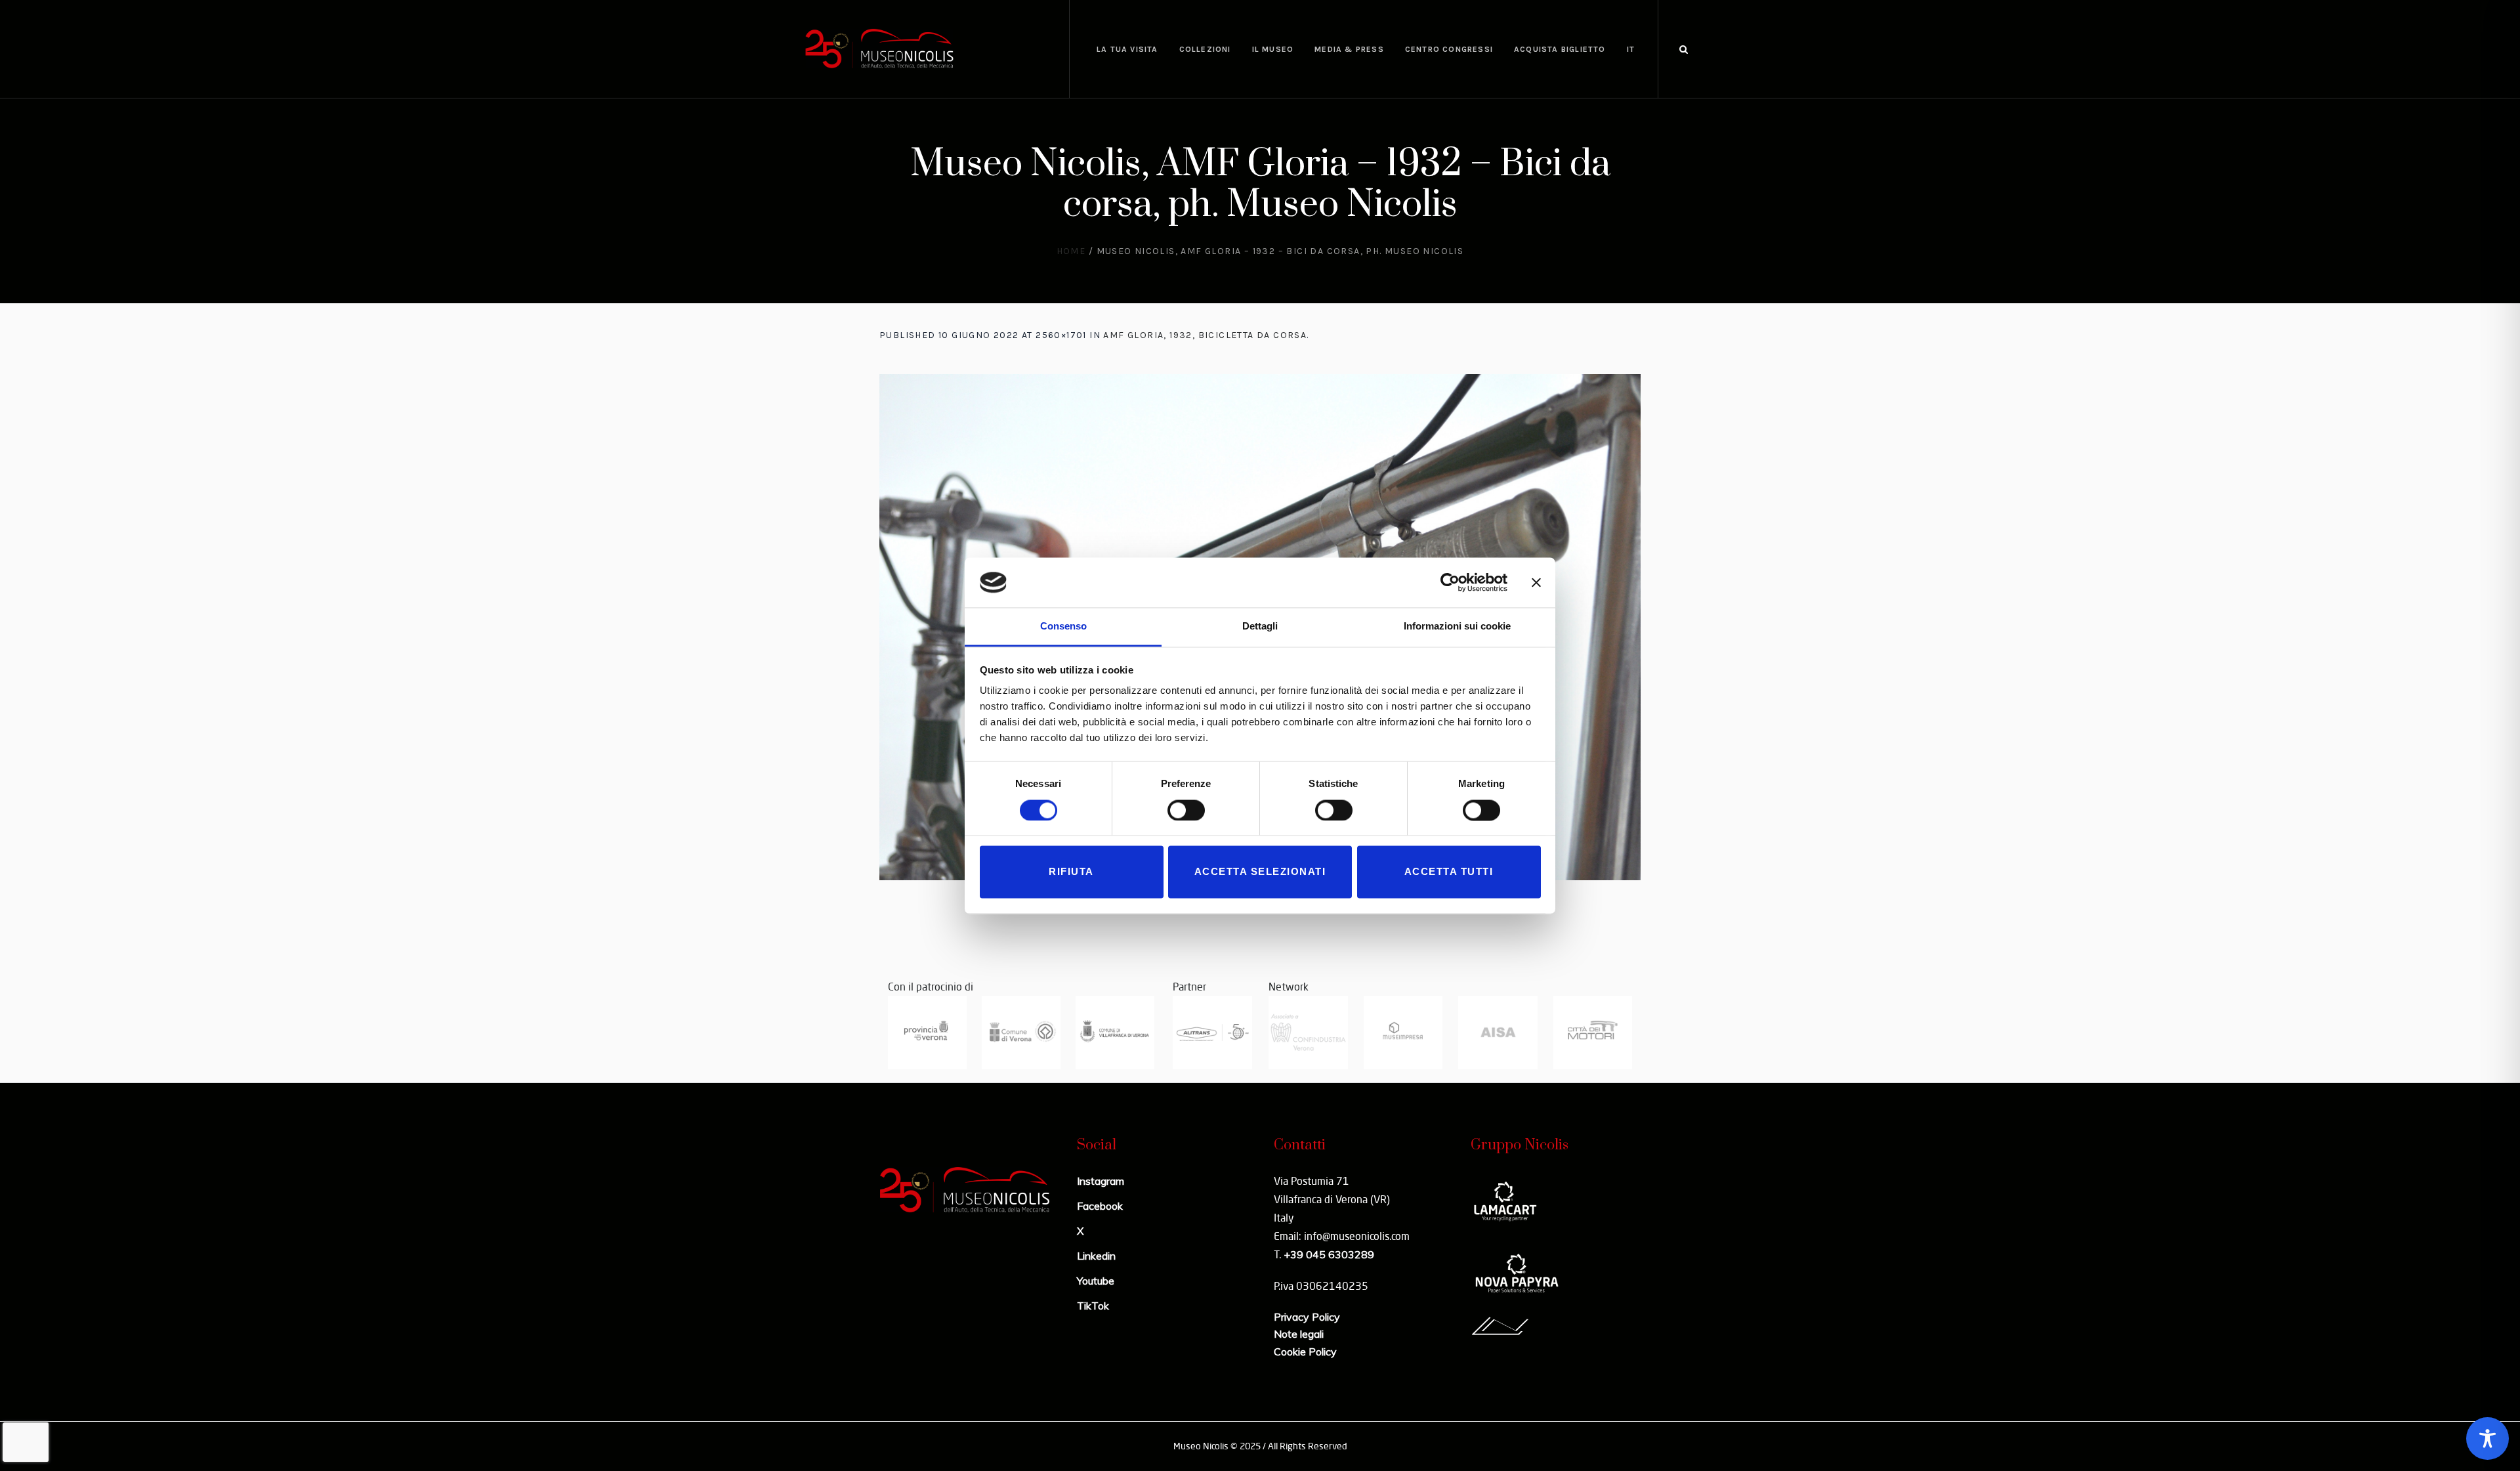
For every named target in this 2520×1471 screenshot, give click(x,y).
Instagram (1101, 1181)
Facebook (1100, 1206)
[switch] (1186, 810)
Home (1071, 251)
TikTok (1093, 1306)
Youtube (1096, 1281)
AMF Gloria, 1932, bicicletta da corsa (1205, 335)
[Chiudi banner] (1536, 582)
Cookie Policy (1305, 1352)
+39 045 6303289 (1329, 1254)
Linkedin (1096, 1256)
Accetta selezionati (1260, 872)
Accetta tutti (1449, 872)
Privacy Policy (1307, 1317)
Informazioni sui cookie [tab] (1457, 627)
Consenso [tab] (1063, 627)
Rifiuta (1071, 872)
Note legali (1299, 1334)
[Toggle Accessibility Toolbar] (2488, 1439)
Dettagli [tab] (1260, 627)
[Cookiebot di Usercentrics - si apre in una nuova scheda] (1450, 582)
